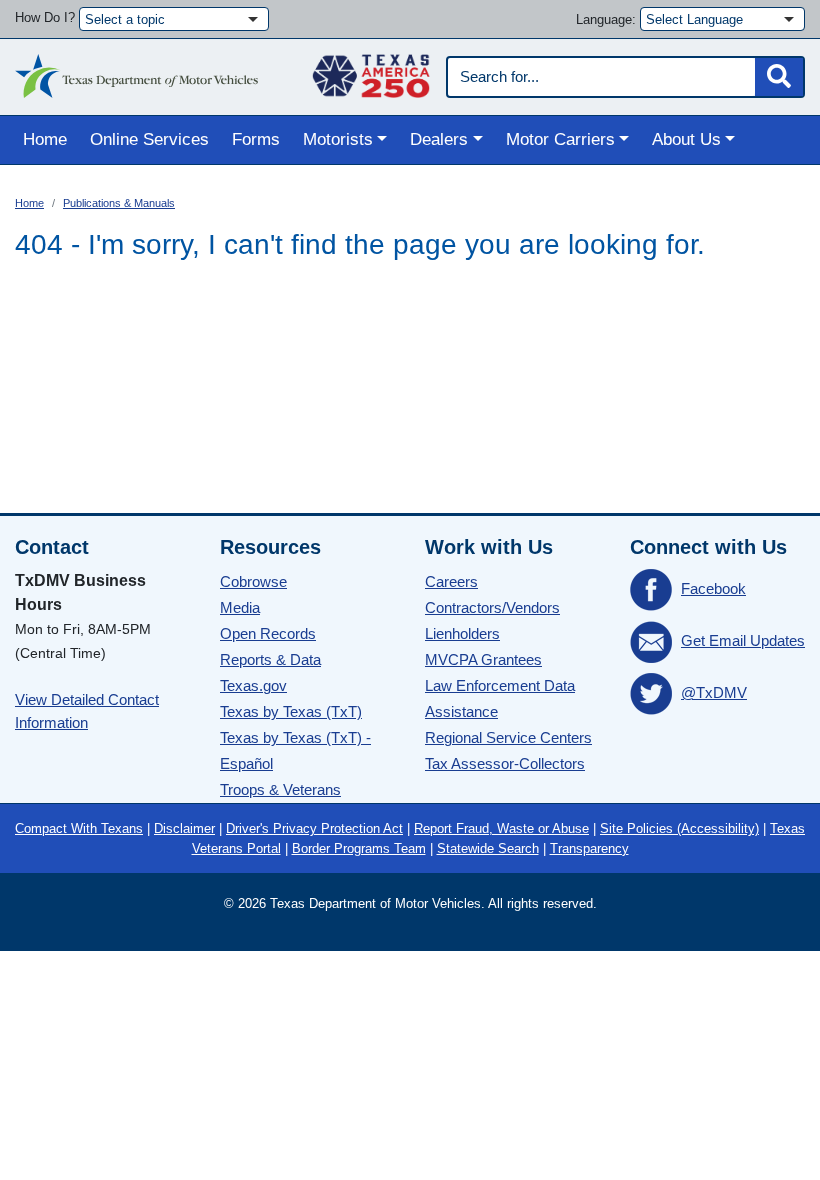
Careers (451, 581)
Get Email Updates (743, 640)
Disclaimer (184, 828)
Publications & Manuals (119, 203)
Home (45, 139)
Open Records (268, 633)
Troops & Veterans (280, 789)
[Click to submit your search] (779, 77)
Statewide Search (488, 848)
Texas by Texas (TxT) (291, 711)
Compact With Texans (79, 828)
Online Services (149, 139)
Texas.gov (253, 685)
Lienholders (462, 633)
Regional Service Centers (508, 737)
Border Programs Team (359, 848)
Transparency (589, 848)
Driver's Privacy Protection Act (314, 828)
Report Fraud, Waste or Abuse (501, 828)
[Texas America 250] (371, 71)
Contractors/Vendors (492, 607)
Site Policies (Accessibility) (679, 828)
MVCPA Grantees (483, 659)
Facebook (713, 588)
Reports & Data (270, 659)
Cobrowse (253, 581)
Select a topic (125, 19)
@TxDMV (714, 692)
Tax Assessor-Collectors (505, 763)
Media (240, 607)
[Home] (136, 71)
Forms (256, 139)
